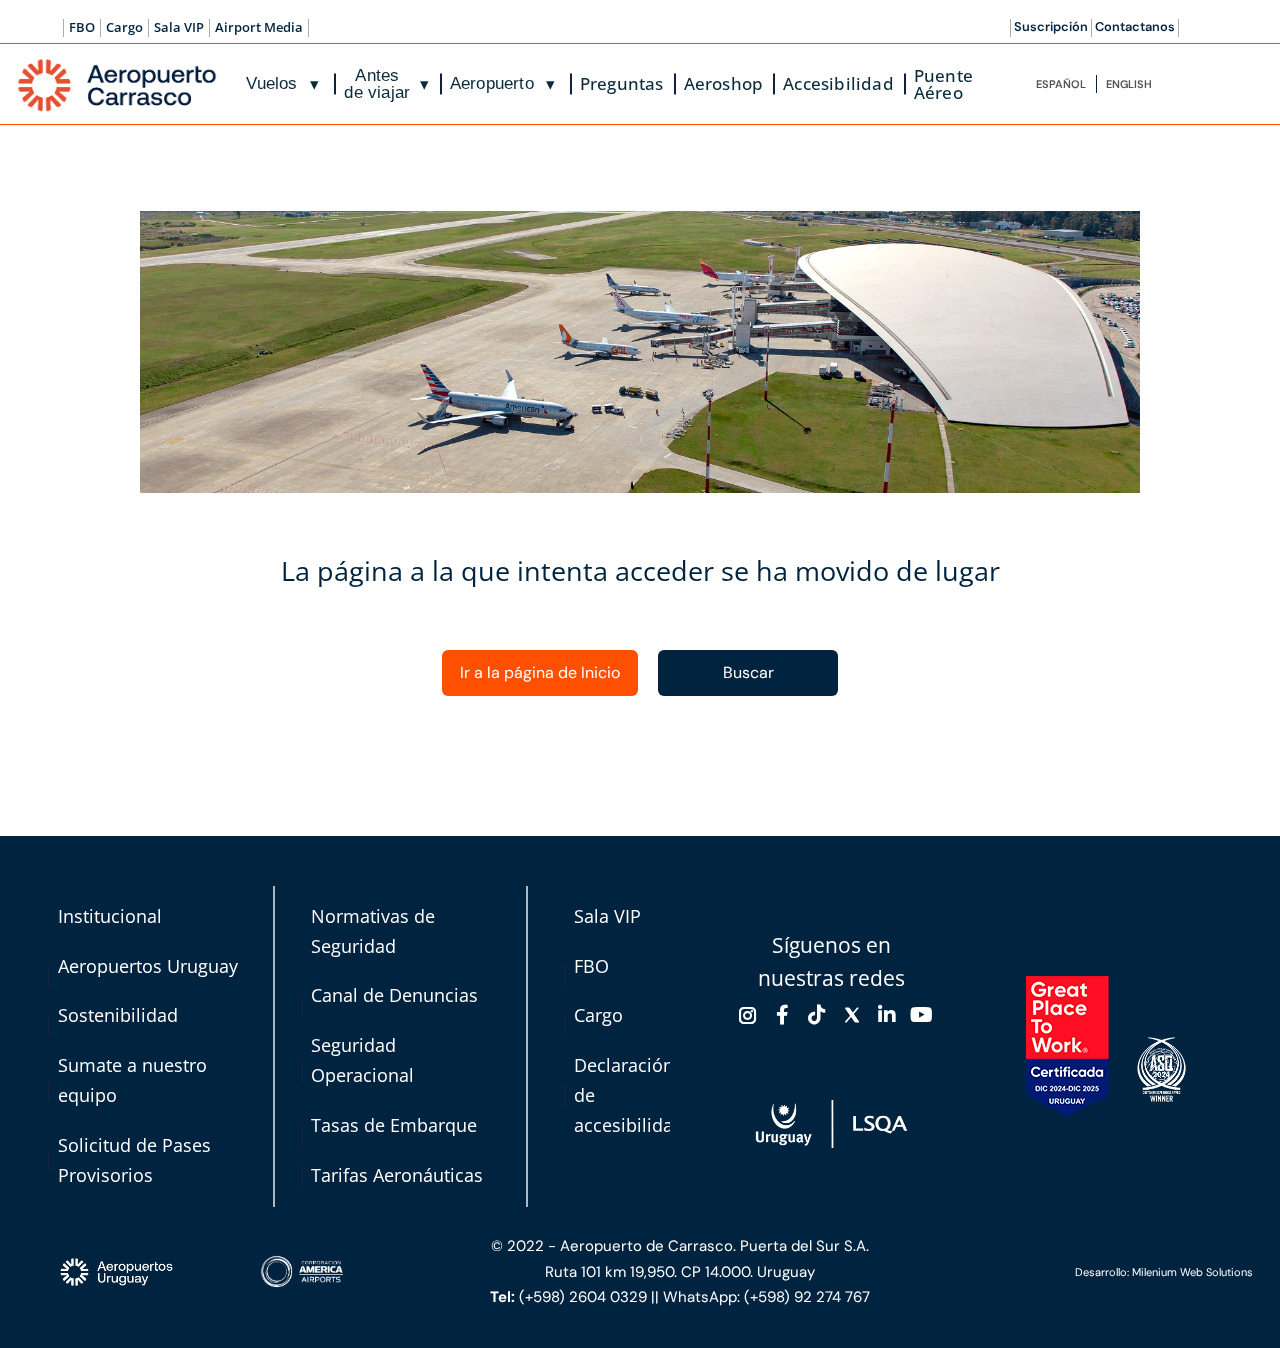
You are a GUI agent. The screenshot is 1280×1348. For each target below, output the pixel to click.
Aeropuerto (503, 84)
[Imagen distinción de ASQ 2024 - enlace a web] (1161, 1069)
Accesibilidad (838, 83)
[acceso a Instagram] (748, 1015)
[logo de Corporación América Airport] (359, 1272)
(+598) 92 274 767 (807, 1297)
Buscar (748, 672)
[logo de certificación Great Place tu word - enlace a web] (1067, 1046)
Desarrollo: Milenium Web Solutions (1164, 1272)
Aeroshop (724, 83)
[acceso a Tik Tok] (817, 1015)
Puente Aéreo (943, 84)
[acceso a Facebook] (783, 1015)
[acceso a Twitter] (852, 1015)
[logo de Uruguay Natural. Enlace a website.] (832, 1123)
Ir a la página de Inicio (540, 672)
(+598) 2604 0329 (583, 1297)
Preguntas (622, 83)
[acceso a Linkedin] (887, 1015)
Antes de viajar (386, 84)
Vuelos (282, 84)
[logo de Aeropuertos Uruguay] (153, 1272)
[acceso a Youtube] (921, 1015)
